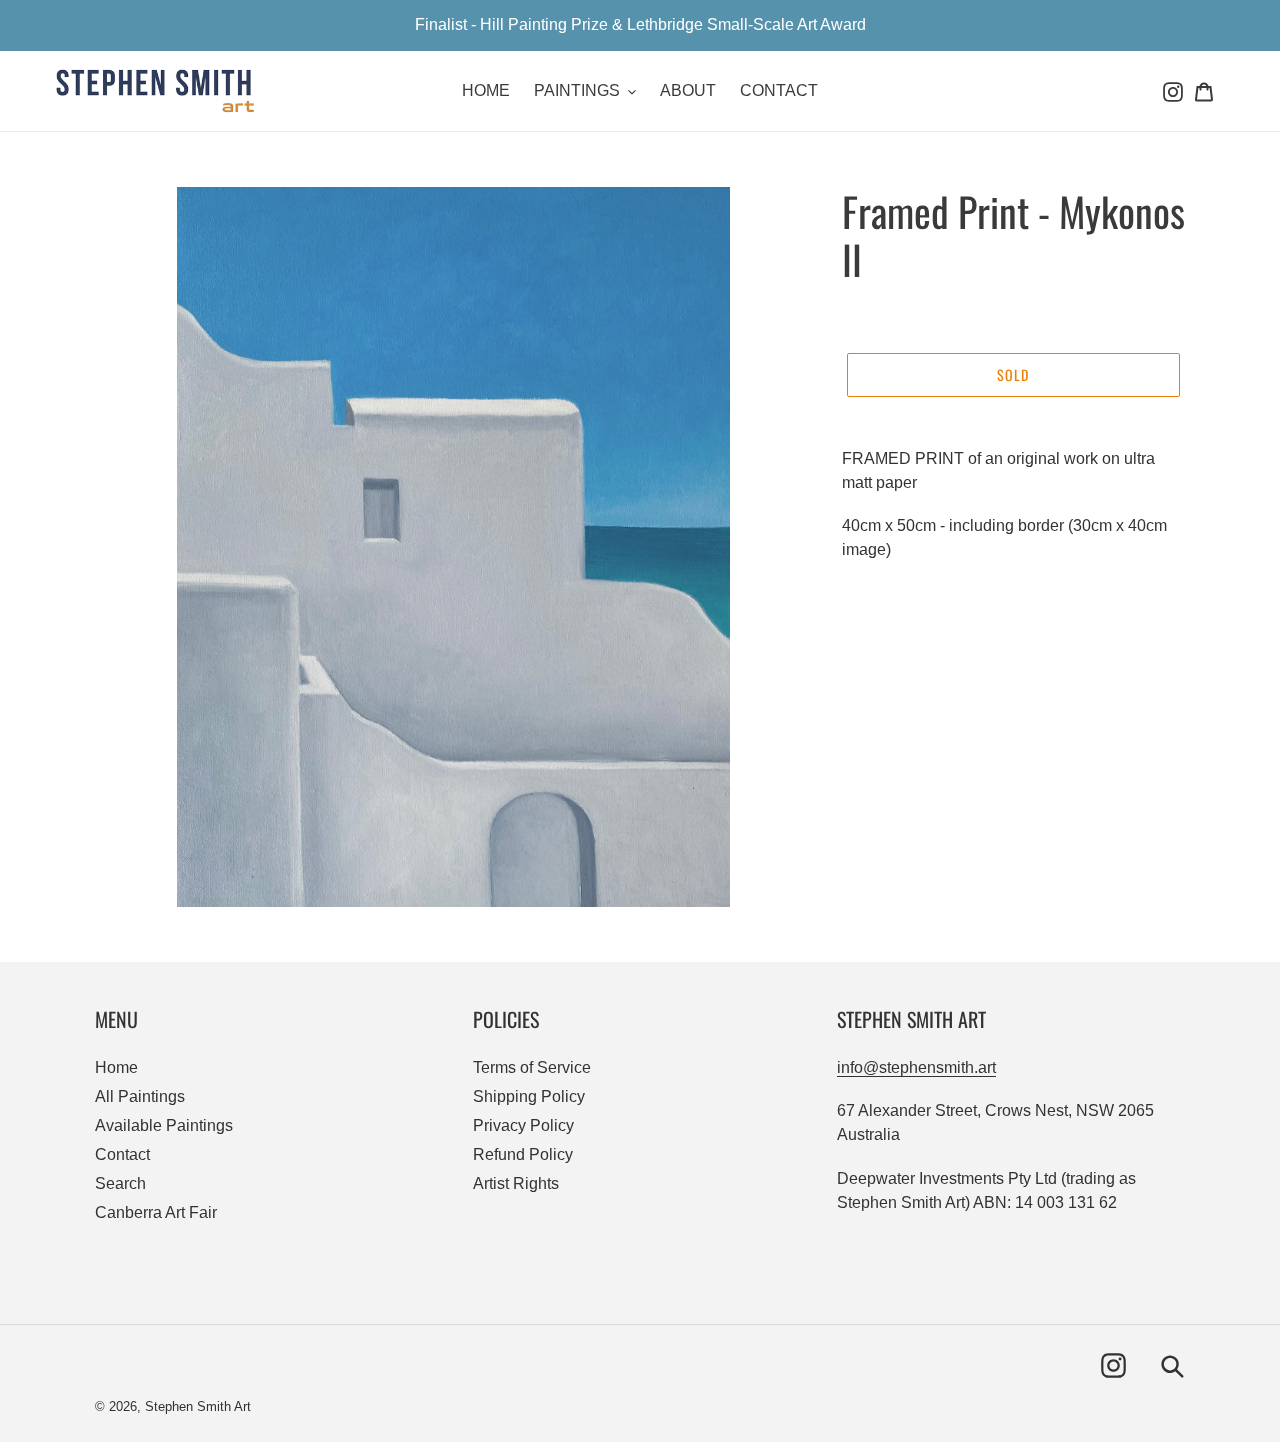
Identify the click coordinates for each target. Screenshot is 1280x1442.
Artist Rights (516, 1183)
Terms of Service (532, 1067)
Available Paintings (164, 1125)
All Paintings (140, 1096)
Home (116, 1067)
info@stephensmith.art (916, 1067)
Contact (122, 1154)
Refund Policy (523, 1154)
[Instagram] (1173, 91)
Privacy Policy (523, 1125)
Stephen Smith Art (198, 1406)
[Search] (1157, 91)
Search (120, 1183)
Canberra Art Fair (156, 1212)
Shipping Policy (529, 1096)
